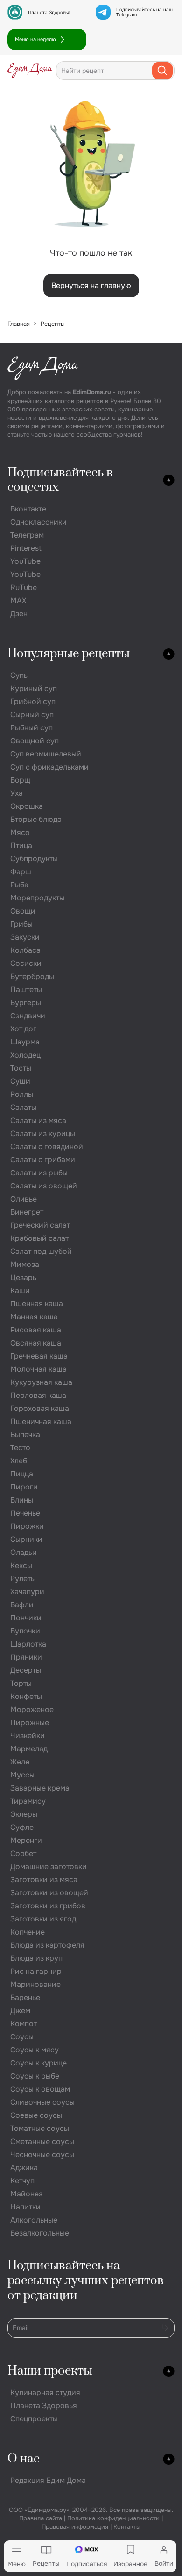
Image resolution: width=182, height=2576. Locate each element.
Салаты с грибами (43, 1160)
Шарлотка (28, 1644)
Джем (20, 2011)
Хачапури (27, 1592)
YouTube (25, 561)
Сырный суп (32, 715)
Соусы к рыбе (35, 2076)
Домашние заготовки (49, 1867)
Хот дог (23, 1029)
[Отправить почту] (165, 2327)
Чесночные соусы (42, 2155)
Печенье (25, 1513)
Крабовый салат (39, 1238)
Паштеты (26, 989)
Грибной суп (33, 702)
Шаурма (25, 1042)
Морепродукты (37, 898)
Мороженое (32, 1709)
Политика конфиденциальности (113, 2518)
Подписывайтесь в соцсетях (60, 480)
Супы (20, 675)
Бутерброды (32, 976)
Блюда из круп (36, 1958)
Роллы (22, 1094)
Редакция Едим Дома (48, 2480)
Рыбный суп (31, 728)
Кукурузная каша (41, 1382)
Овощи (23, 911)
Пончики (26, 1618)
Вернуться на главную (91, 285)
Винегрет (27, 1212)
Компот (24, 2024)
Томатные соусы (40, 2128)
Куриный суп (34, 688)
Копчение (28, 1932)
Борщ (20, 780)
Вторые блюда (36, 819)
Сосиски (26, 963)
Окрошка (27, 806)
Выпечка (25, 1435)
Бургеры (26, 1003)
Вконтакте (28, 509)
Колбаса (25, 950)
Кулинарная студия (45, 2393)
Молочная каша (38, 1369)
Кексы (21, 1565)
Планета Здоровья (49, 12)
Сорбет (23, 1853)
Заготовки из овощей (49, 1893)
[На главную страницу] (30, 71)
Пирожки (27, 1526)
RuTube (24, 587)
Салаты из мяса (38, 1120)
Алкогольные (34, 2220)
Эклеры (24, 1814)
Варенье (25, 1997)
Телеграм (27, 535)
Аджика (24, 2168)
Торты (21, 1683)
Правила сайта (41, 2518)
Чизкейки (28, 1736)
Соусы (22, 2037)
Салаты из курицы (43, 1133)
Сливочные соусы (42, 2102)
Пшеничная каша (41, 1421)
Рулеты (23, 1579)
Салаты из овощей (44, 1186)
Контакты (127, 2527)
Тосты (21, 1068)
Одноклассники (38, 522)
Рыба (19, 885)
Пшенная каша (37, 1304)
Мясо (20, 832)
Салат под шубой (41, 1251)
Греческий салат (40, 1225)
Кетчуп (22, 2181)
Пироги (24, 1487)
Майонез (26, 2194)
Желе (20, 1762)
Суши (20, 1081)
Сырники (26, 1539)
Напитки (25, 2207)
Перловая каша (38, 1395)
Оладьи (24, 1552)
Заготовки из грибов (48, 1906)
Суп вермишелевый (46, 754)
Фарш (21, 872)
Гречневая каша (39, 1356)
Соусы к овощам (40, 2089)
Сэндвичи (28, 1016)
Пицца (22, 1474)
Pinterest (26, 548)
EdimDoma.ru (92, 392)
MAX (18, 601)
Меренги (26, 1840)
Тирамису (28, 1801)
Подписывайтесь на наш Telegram (144, 12)
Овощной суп (35, 741)
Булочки (25, 1631)
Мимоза (25, 1264)
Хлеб (19, 1461)
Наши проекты (50, 2371)
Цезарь (23, 1277)
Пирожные (30, 1723)
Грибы (21, 924)
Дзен (19, 614)
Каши (20, 1291)
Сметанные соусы (42, 2141)
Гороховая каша (40, 1408)
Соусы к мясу (35, 2050)
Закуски (25, 937)
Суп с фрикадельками (49, 767)
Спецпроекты (34, 2419)
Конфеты (26, 1696)
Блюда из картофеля (47, 1945)
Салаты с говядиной (47, 1147)
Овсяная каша (36, 1343)
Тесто (20, 1448)
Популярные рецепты (69, 654)
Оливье (24, 1199)
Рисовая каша (36, 1330)
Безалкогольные (40, 2233)
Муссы (22, 1775)
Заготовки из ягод (43, 1919)
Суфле (22, 1827)
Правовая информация (75, 2527)
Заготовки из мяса (44, 1880)
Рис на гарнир (36, 1971)
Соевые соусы (36, 2115)
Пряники (26, 1657)
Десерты (26, 1670)
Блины (22, 1500)
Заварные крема (40, 1788)
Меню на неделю (35, 39)
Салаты (23, 1107)
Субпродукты (34, 859)
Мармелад (29, 1749)
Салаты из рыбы (39, 1173)
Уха (17, 793)
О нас (24, 2459)
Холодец (25, 1055)
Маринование (35, 1984)
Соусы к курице (38, 2063)
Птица (21, 845)
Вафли (22, 1605)
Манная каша (34, 1317)
